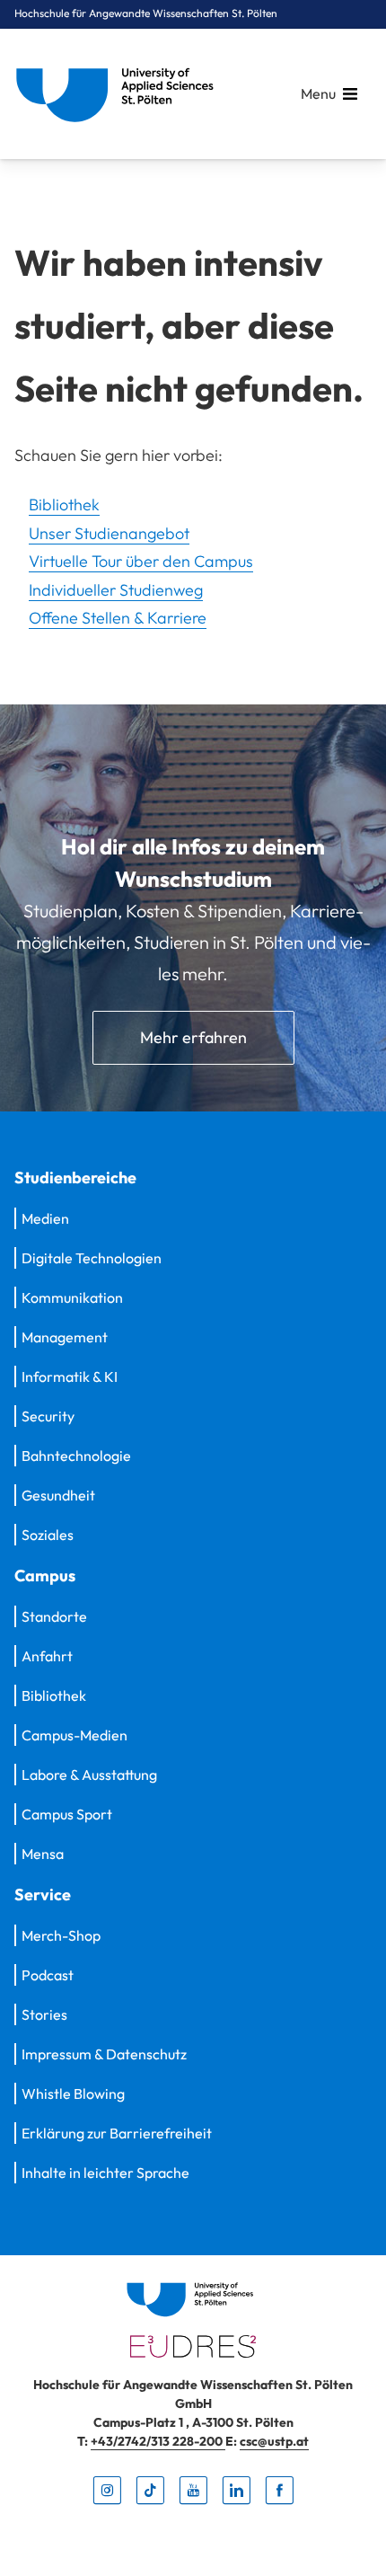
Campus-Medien (75, 1735)
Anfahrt (47, 1656)
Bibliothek (64, 505)
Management (65, 1337)
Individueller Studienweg (116, 590)
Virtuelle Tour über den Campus (141, 561)
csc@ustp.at (274, 2441)
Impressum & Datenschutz (104, 2054)
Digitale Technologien (92, 1258)
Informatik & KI (70, 1377)
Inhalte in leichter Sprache (105, 2173)
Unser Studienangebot (109, 533)
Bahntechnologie (76, 1456)
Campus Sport (67, 1814)
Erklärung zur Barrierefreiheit (117, 2133)
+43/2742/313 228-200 (158, 2441)
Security (48, 1416)
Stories (44, 2014)
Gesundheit (58, 1495)
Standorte (54, 1616)
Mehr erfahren (193, 1037)
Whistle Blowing (73, 2094)
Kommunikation (72, 1297)
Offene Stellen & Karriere (118, 618)
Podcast (48, 1975)
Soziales (48, 1535)
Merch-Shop (61, 1935)
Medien (45, 1218)
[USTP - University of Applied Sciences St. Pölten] (119, 94)
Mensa (43, 1854)
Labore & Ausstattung (89, 1775)
